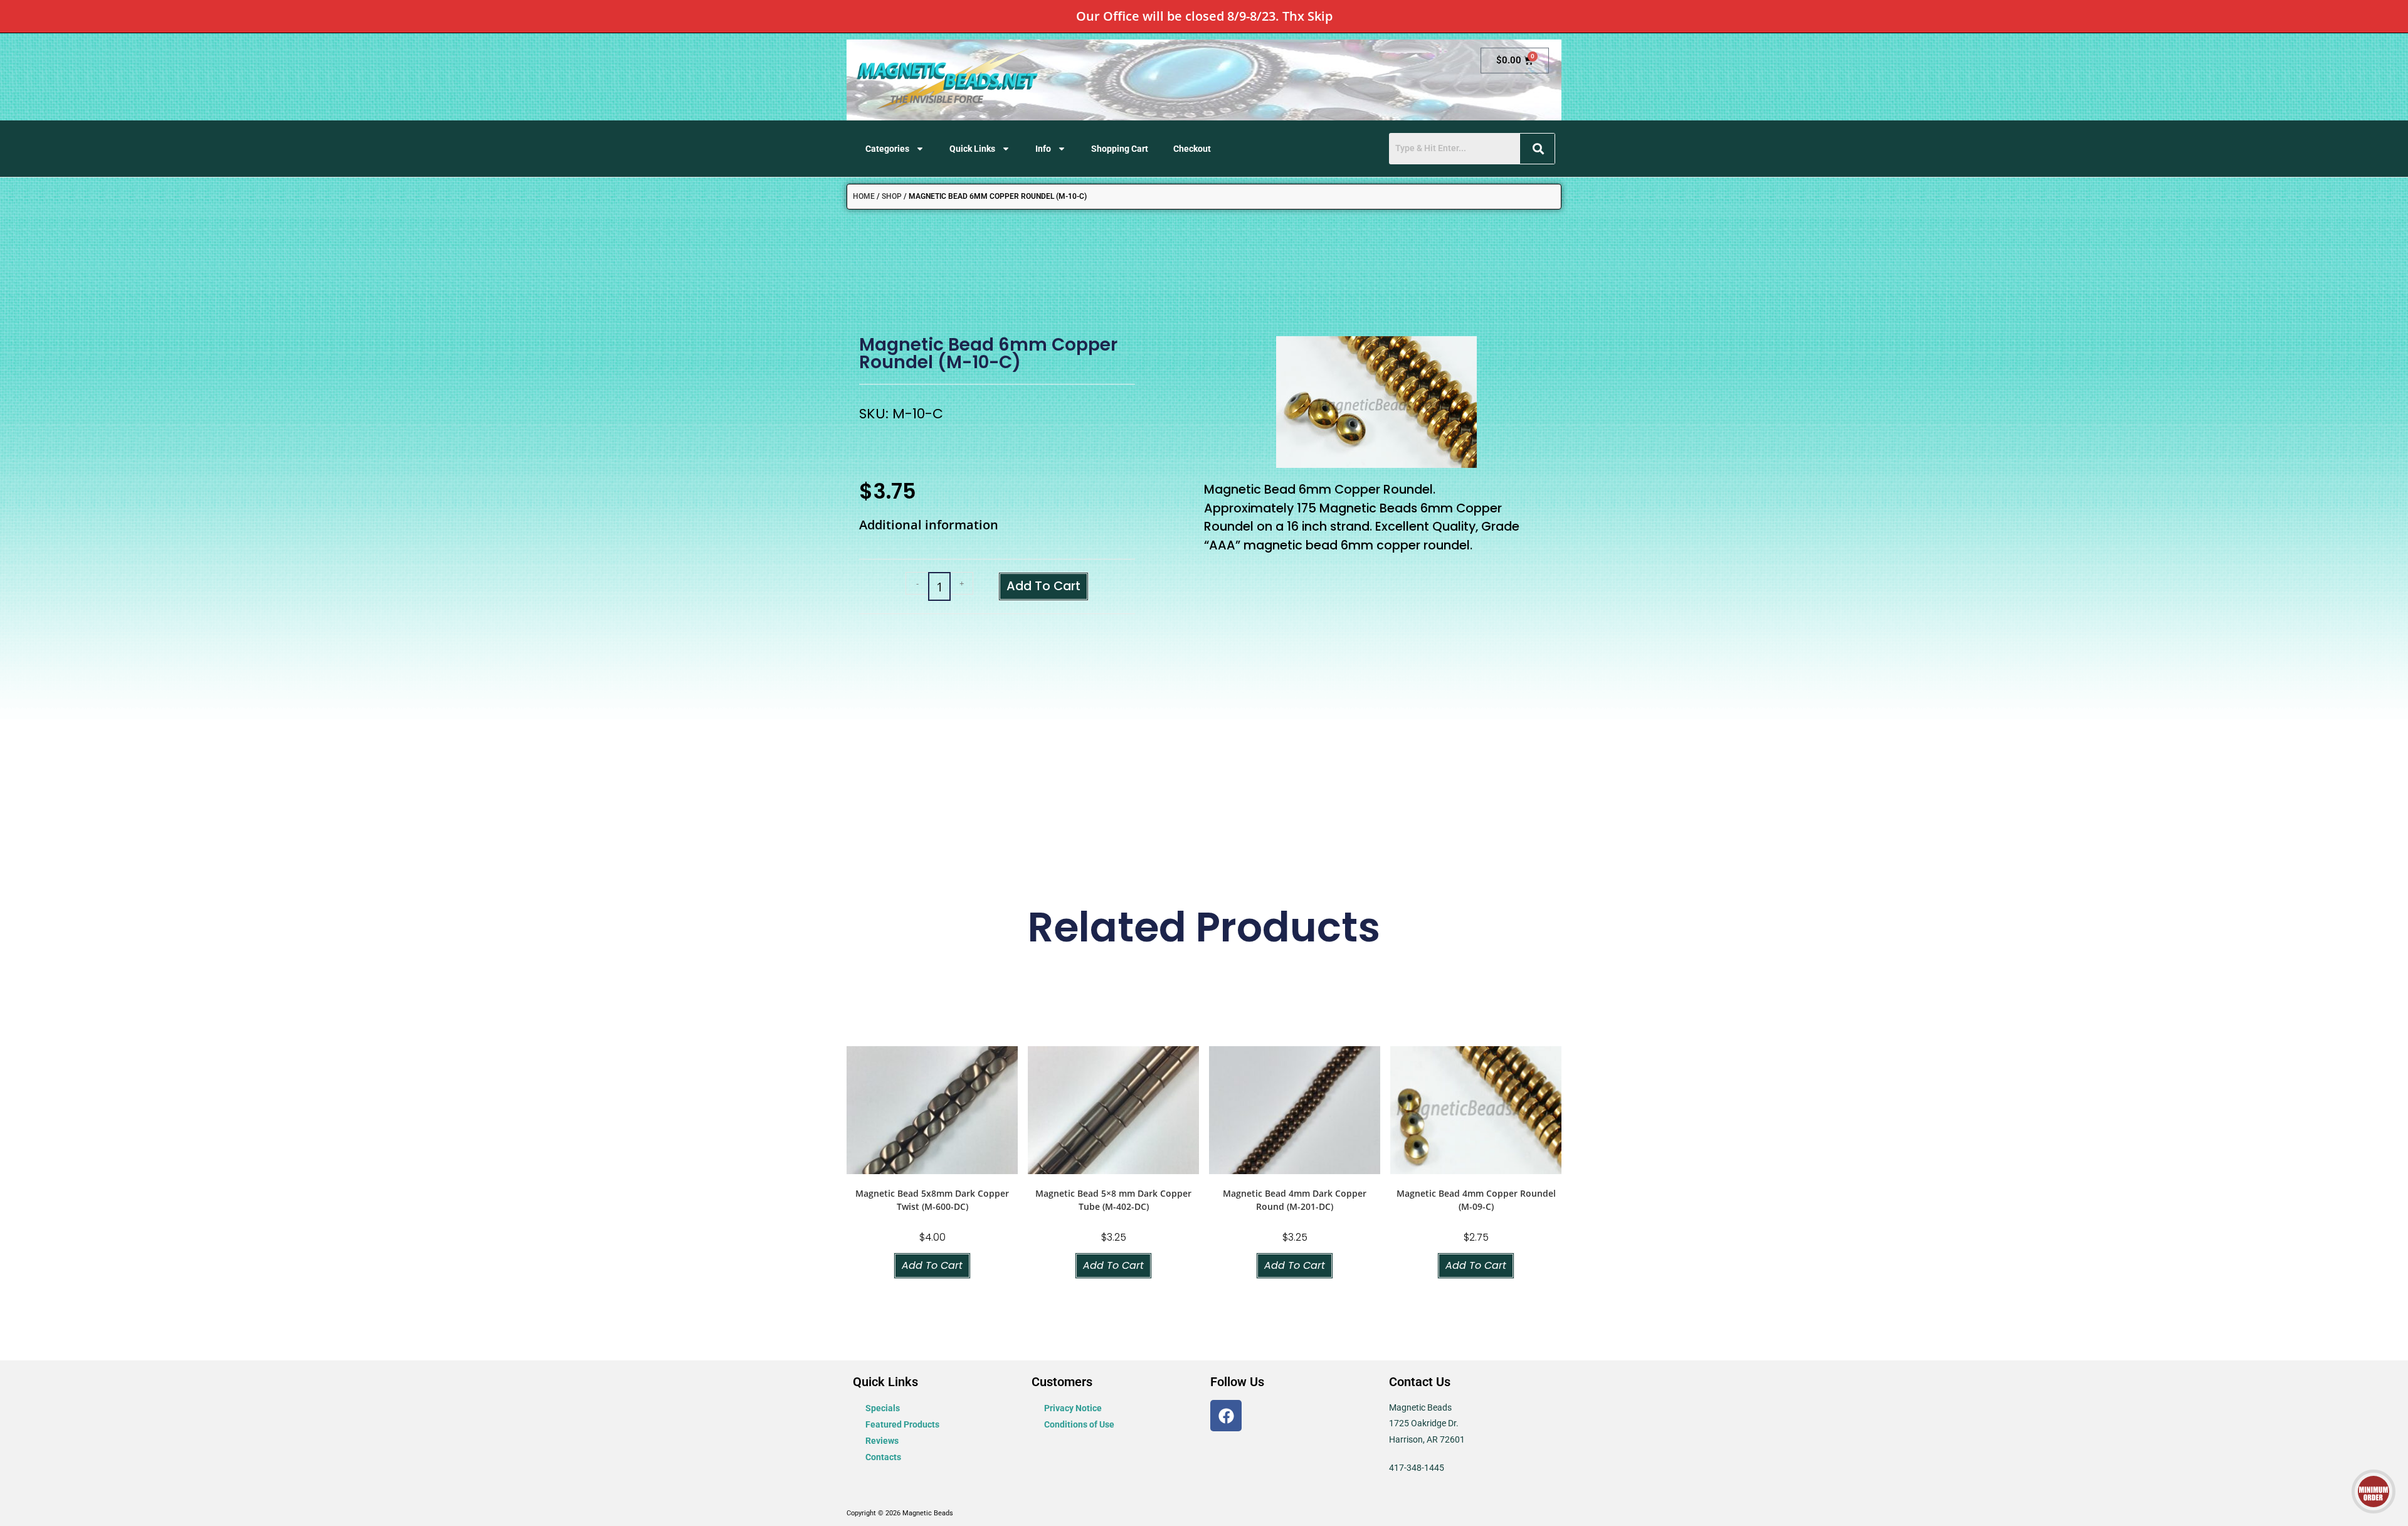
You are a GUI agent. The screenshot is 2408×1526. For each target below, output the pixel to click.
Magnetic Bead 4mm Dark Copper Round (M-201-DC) (1295, 1200)
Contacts (883, 1457)
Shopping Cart (1120, 149)
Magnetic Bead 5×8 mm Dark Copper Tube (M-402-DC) (1113, 1200)
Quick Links (972, 149)
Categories (887, 149)
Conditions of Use (1079, 1424)
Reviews (882, 1441)
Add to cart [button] (932, 1265)
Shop (892, 196)
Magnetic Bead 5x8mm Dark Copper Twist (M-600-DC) (932, 1200)
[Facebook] (1226, 1416)
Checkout (1192, 149)
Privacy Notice (1073, 1408)
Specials (883, 1408)
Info (1043, 149)
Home (864, 196)
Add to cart (1043, 586)
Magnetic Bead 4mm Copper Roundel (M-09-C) (1476, 1200)
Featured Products (902, 1424)
